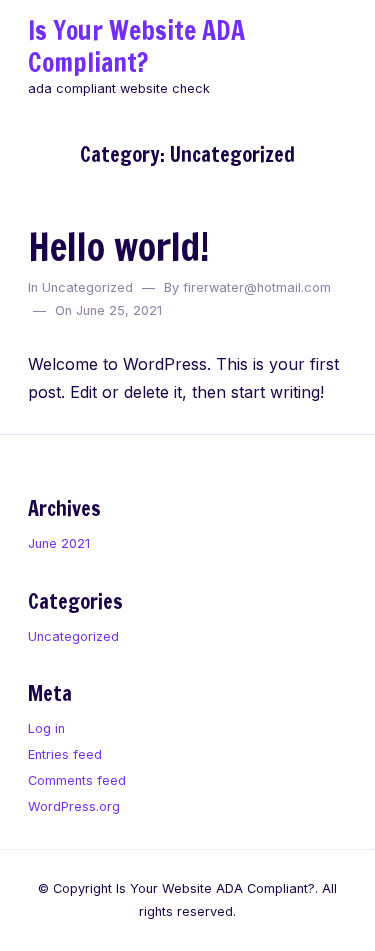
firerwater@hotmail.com (257, 287)
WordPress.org (74, 806)
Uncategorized (87, 287)
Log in (46, 728)
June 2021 (59, 543)
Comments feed (77, 780)
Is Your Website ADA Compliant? (136, 46)
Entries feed (65, 754)
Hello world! (119, 246)
